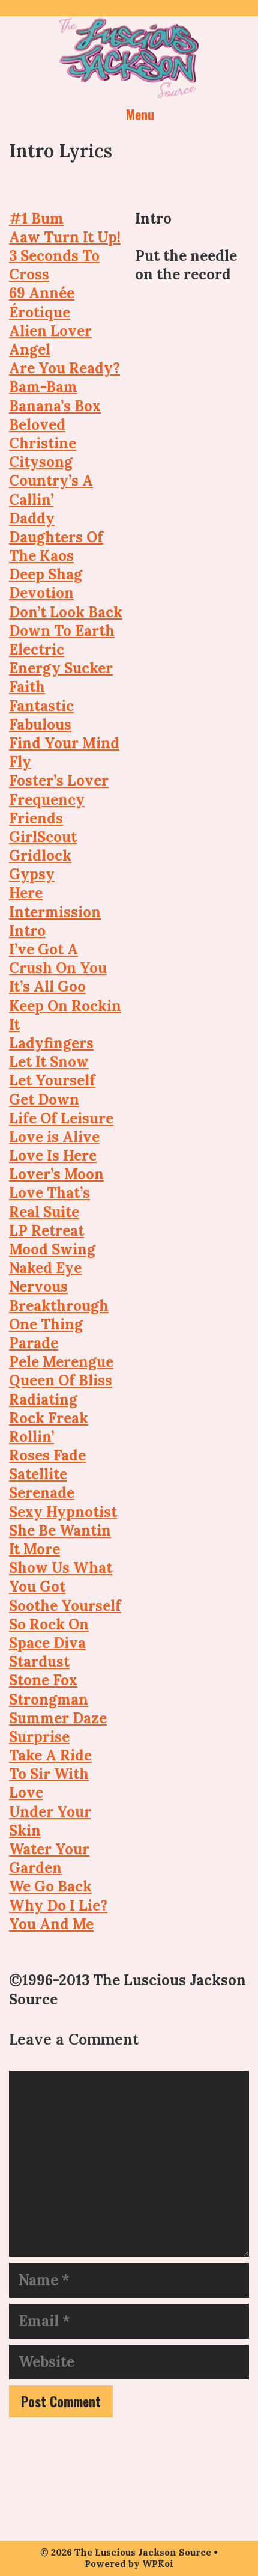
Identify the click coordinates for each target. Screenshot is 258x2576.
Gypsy (32, 874)
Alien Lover (50, 331)
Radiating (43, 1399)
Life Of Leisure (61, 1118)
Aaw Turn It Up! (65, 237)
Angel (30, 349)
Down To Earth (62, 631)
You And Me (51, 1924)
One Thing (46, 1324)
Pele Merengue (61, 1362)
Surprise (39, 1737)
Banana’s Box (55, 406)
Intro (27, 931)
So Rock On (49, 1624)
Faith (27, 687)
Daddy (32, 518)
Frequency (47, 800)
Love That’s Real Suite (49, 1202)
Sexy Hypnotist (63, 1512)
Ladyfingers (51, 1043)
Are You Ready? (64, 368)
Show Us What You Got (61, 1577)
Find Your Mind (64, 743)
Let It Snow (49, 1062)
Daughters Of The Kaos (56, 546)
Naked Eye (45, 1268)
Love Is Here (53, 1155)
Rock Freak (49, 1418)
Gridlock (40, 856)
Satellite (38, 1474)
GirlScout (43, 837)
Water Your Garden (49, 1858)
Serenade (42, 1493)
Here (26, 893)
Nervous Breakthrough (59, 1296)
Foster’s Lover (59, 780)
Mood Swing (52, 1249)
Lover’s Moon (56, 1174)
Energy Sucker (61, 668)
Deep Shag (46, 574)
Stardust (39, 1662)
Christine (43, 443)
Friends (36, 818)
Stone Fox (43, 1680)
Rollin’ (31, 1437)
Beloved (37, 425)
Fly (20, 762)
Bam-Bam (43, 387)
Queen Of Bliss (61, 1380)
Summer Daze (58, 1718)
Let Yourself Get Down (52, 1090)
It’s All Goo (47, 987)
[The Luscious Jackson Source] (129, 56)
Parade (34, 1343)
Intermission (55, 912)
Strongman (49, 1699)
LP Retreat (46, 1231)
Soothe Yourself (65, 1606)
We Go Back (50, 1886)
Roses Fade (47, 1455)
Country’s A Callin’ (51, 490)
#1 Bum (36, 218)
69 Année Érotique (42, 302)
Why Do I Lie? (58, 1906)
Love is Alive (54, 1137)
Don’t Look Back (66, 612)
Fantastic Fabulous (41, 715)
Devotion (41, 593)
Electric (37, 649)
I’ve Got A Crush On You (58, 959)
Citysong (41, 462)
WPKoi (158, 2564)
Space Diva (47, 1643)
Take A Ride (50, 1755)
